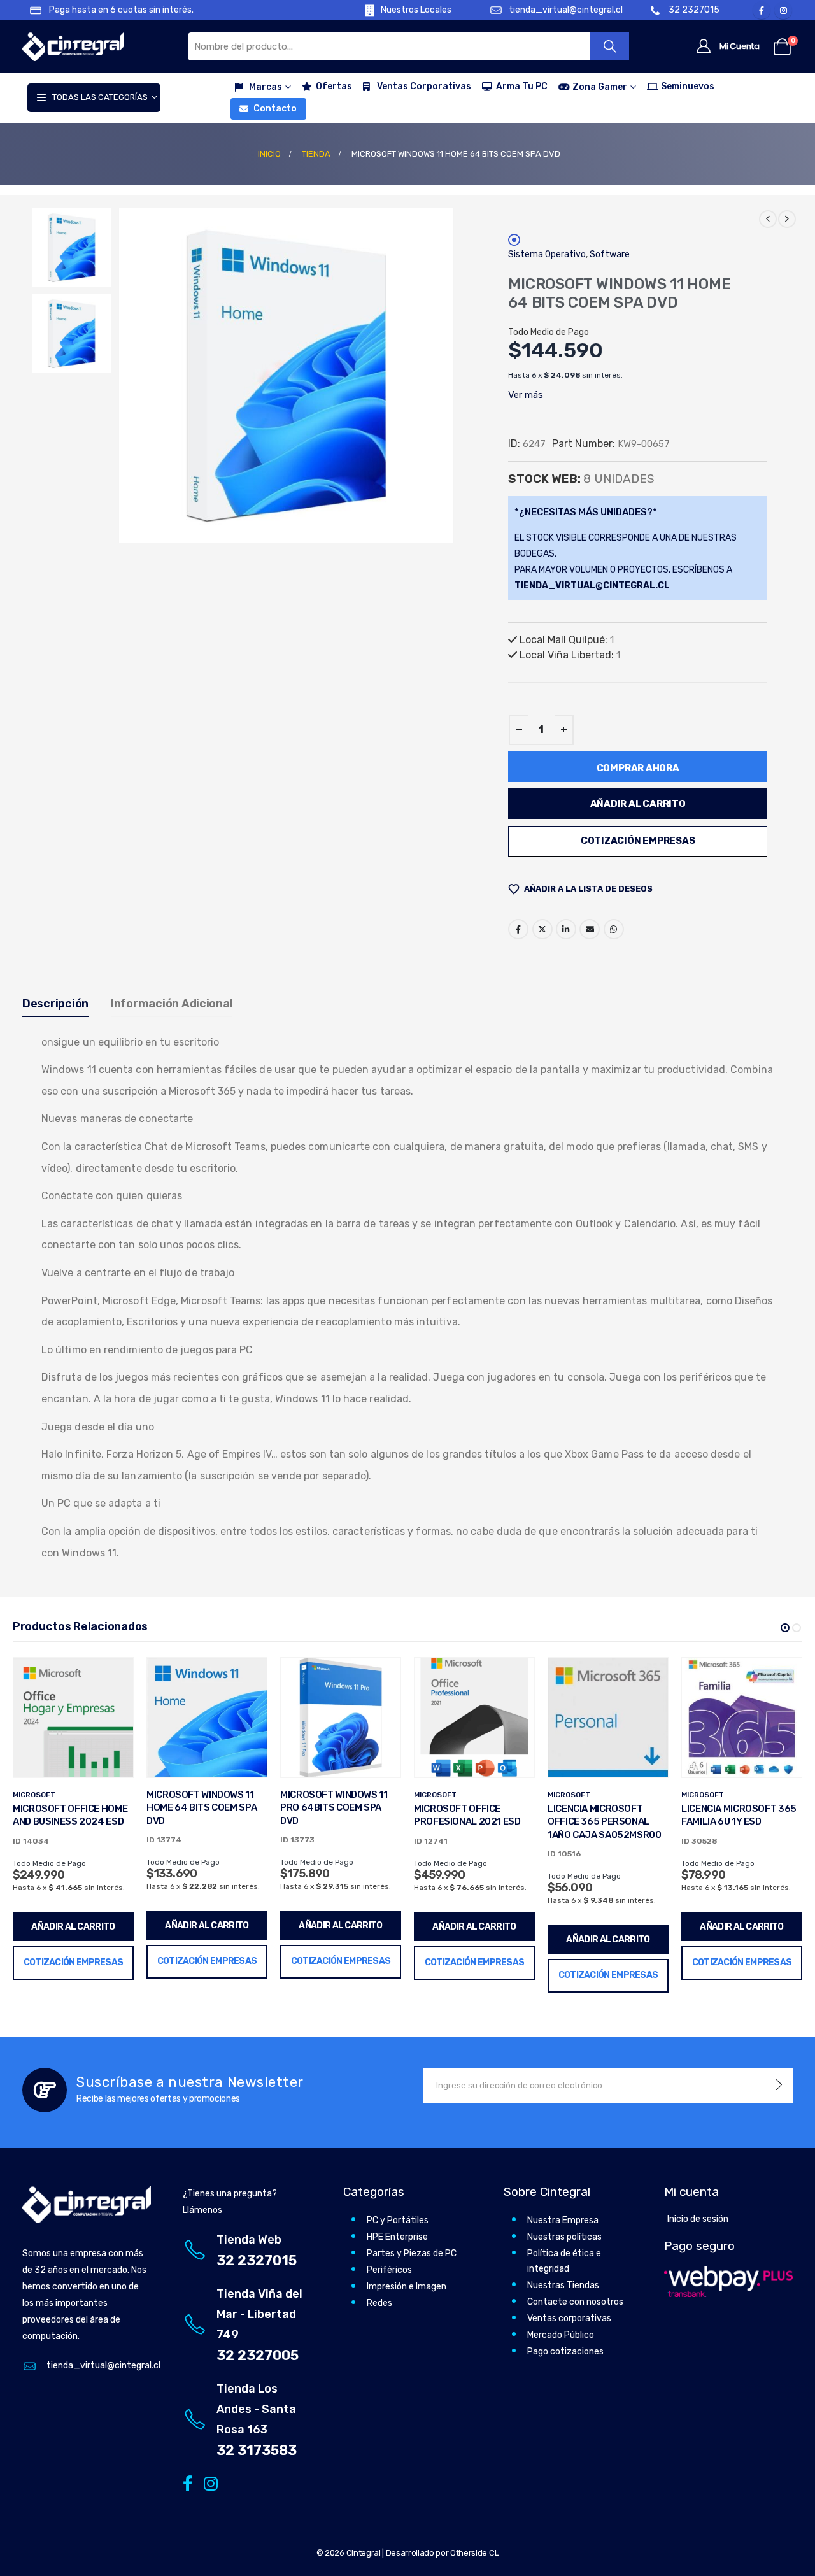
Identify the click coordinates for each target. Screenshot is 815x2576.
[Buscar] (610, 46)
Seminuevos (688, 86)
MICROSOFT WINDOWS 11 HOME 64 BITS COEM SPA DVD (202, 1808)
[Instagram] (783, 10)
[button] (121, 375)
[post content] (73, 1718)
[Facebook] (762, 10)
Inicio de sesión (698, 2219)
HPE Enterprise (397, 2237)
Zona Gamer (600, 87)
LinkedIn (566, 929)
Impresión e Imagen (407, 2287)
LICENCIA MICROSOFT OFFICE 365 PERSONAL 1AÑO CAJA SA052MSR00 (605, 1822)
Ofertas (334, 86)
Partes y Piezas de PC (412, 2253)
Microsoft (34, 1795)
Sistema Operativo (547, 254)
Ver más (526, 395)
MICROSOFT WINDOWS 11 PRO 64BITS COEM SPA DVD (334, 1808)
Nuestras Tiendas (563, 2285)
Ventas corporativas (569, 2318)
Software (610, 254)
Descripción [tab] (55, 1004)
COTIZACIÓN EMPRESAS (638, 841)
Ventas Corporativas (424, 86)
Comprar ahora (638, 768)
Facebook (518, 929)
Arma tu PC (522, 86)
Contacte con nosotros (575, 2302)
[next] (787, 219)
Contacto (275, 109)
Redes (379, 2303)
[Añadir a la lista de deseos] (114, 1677)
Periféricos (389, 2270)
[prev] (768, 219)
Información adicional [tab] (172, 1004)
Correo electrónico (590, 929)
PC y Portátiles (398, 2220)
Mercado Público (561, 2335)
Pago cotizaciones (565, 2352)
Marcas (266, 87)
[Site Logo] (73, 47)
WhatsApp (614, 929)
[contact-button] (779, 2085)
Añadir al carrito (638, 804)
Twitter (542, 929)
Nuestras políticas (564, 2237)
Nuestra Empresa (563, 2220)
